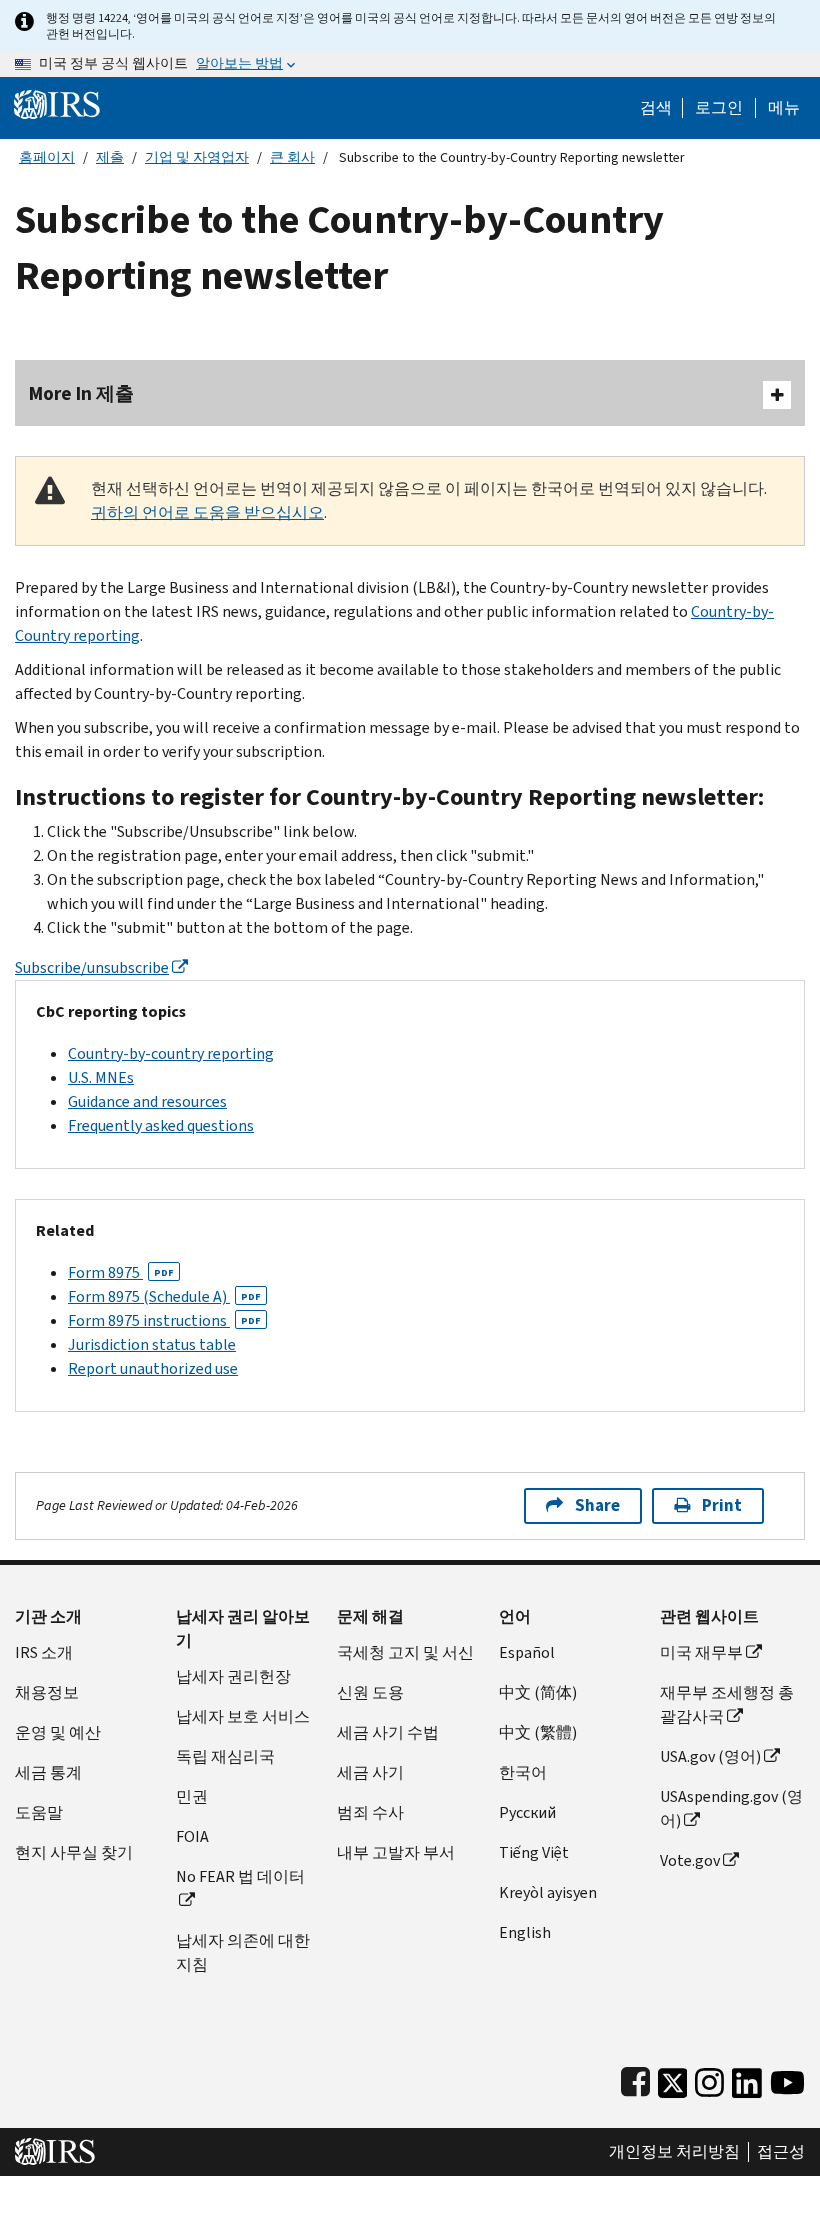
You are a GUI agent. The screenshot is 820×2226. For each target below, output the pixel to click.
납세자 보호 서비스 (243, 1716)
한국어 (523, 1772)
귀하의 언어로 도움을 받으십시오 (207, 512)
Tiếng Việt (534, 1852)
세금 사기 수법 (388, 1732)
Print (722, 1505)
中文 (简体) (538, 1692)
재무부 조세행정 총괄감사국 (727, 1704)
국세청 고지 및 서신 (405, 1652)
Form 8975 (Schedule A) (164, 1296)
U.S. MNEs (101, 1077)
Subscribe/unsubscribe (92, 967)
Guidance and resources (147, 1101)
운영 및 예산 (58, 1732)
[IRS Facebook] (635, 2078)
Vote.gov (690, 1860)
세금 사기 (370, 1772)
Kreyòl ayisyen (548, 1892)
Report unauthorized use (153, 1368)
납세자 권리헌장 (233, 1676)
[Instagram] (709, 2078)
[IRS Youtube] (787, 2078)
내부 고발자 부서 (396, 1852)
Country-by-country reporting (171, 1053)
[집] (57, 103)
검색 (656, 108)
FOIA (192, 1836)
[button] (719, 108)
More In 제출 (81, 393)
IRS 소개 (44, 1652)
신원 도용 (370, 1692)
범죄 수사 (370, 1812)
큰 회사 (292, 157)
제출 (110, 157)
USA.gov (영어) (710, 1756)
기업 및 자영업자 (197, 157)
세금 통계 (48, 1772)
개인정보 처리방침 (674, 2152)
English (525, 1932)
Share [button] (597, 1505)
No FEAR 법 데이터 (240, 1876)
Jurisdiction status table (152, 1344)
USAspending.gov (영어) (731, 1808)
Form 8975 (121, 1272)
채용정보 (47, 1692)
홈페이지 (47, 157)
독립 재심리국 (225, 1756)
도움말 (39, 1812)
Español (527, 1652)
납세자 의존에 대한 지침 (243, 1952)
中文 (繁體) (538, 1732)
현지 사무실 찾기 (74, 1852)
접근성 (781, 2152)
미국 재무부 (701, 1652)
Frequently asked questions (161, 1125)
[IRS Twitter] (673, 2078)
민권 (192, 1796)
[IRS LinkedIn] (747, 2078)
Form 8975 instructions (164, 1320)
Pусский (527, 1812)
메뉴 (784, 108)
